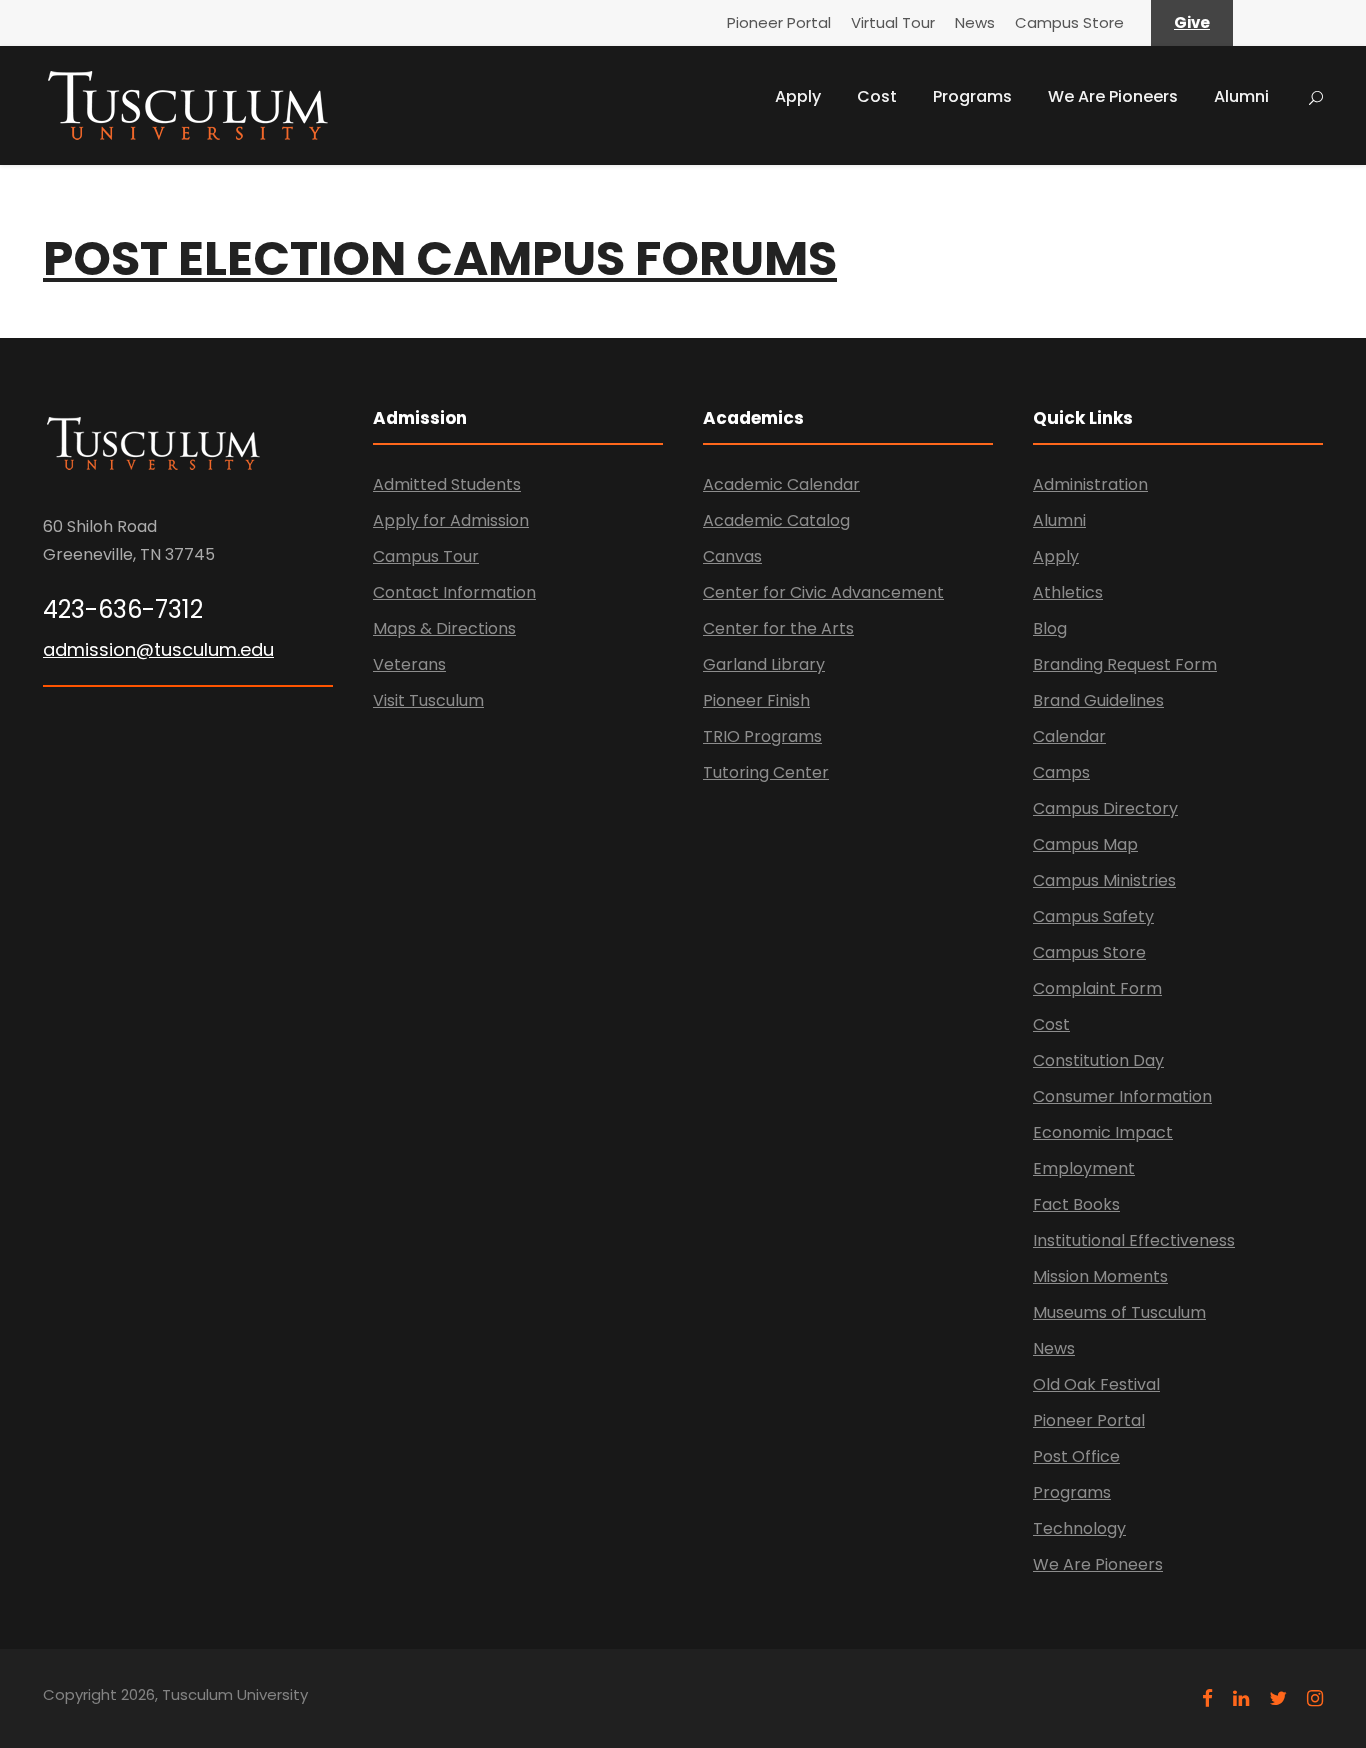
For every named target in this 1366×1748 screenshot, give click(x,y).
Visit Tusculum (428, 700)
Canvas (732, 556)
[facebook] (1207, 1698)
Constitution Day (1098, 1060)
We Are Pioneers (1113, 96)
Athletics (1068, 592)
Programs (972, 96)
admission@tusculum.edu (158, 649)
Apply (798, 96)
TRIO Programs (762, 736)
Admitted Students (447, 484)
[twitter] (1278, 1698)
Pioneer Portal (779, 22)
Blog (1050, 628)
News (975, 22)
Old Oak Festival (1096, 1384)
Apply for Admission (451, 520)
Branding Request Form (1125, 664)
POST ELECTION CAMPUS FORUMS (440, 258)
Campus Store (1069, 22)
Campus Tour (426, 556)
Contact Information (454, 592)
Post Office (1076, 1456)
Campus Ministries (1104, 880)
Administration (1090, 484)
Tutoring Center (766, 772)
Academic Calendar (781, 484)
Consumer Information (1122, 1096)
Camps (1061, 772)
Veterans (409, 664)
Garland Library (764, 664)
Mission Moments (1100, 1276)
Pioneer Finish (756, 700)
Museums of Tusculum (1119, 1312)
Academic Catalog (776, 520)
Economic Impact (1103, 1132)
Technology (1079, 1528)
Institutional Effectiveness (1134, 1240)
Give (1192, 22)
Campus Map (1085, 844)
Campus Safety (1093, 916)
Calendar (1069, 736)
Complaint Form (1097, 988)
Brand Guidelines (1098, 700)
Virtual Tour (893, 22)
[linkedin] (1241, 1698)
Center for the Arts (778, 628)
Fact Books (1076, 1204)
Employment (1084, 1168)
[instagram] (1315, 1698)
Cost (877, 96)
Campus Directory (1105, 808)
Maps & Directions (444, 628)
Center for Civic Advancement (823, 592)
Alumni (1241, 96)
